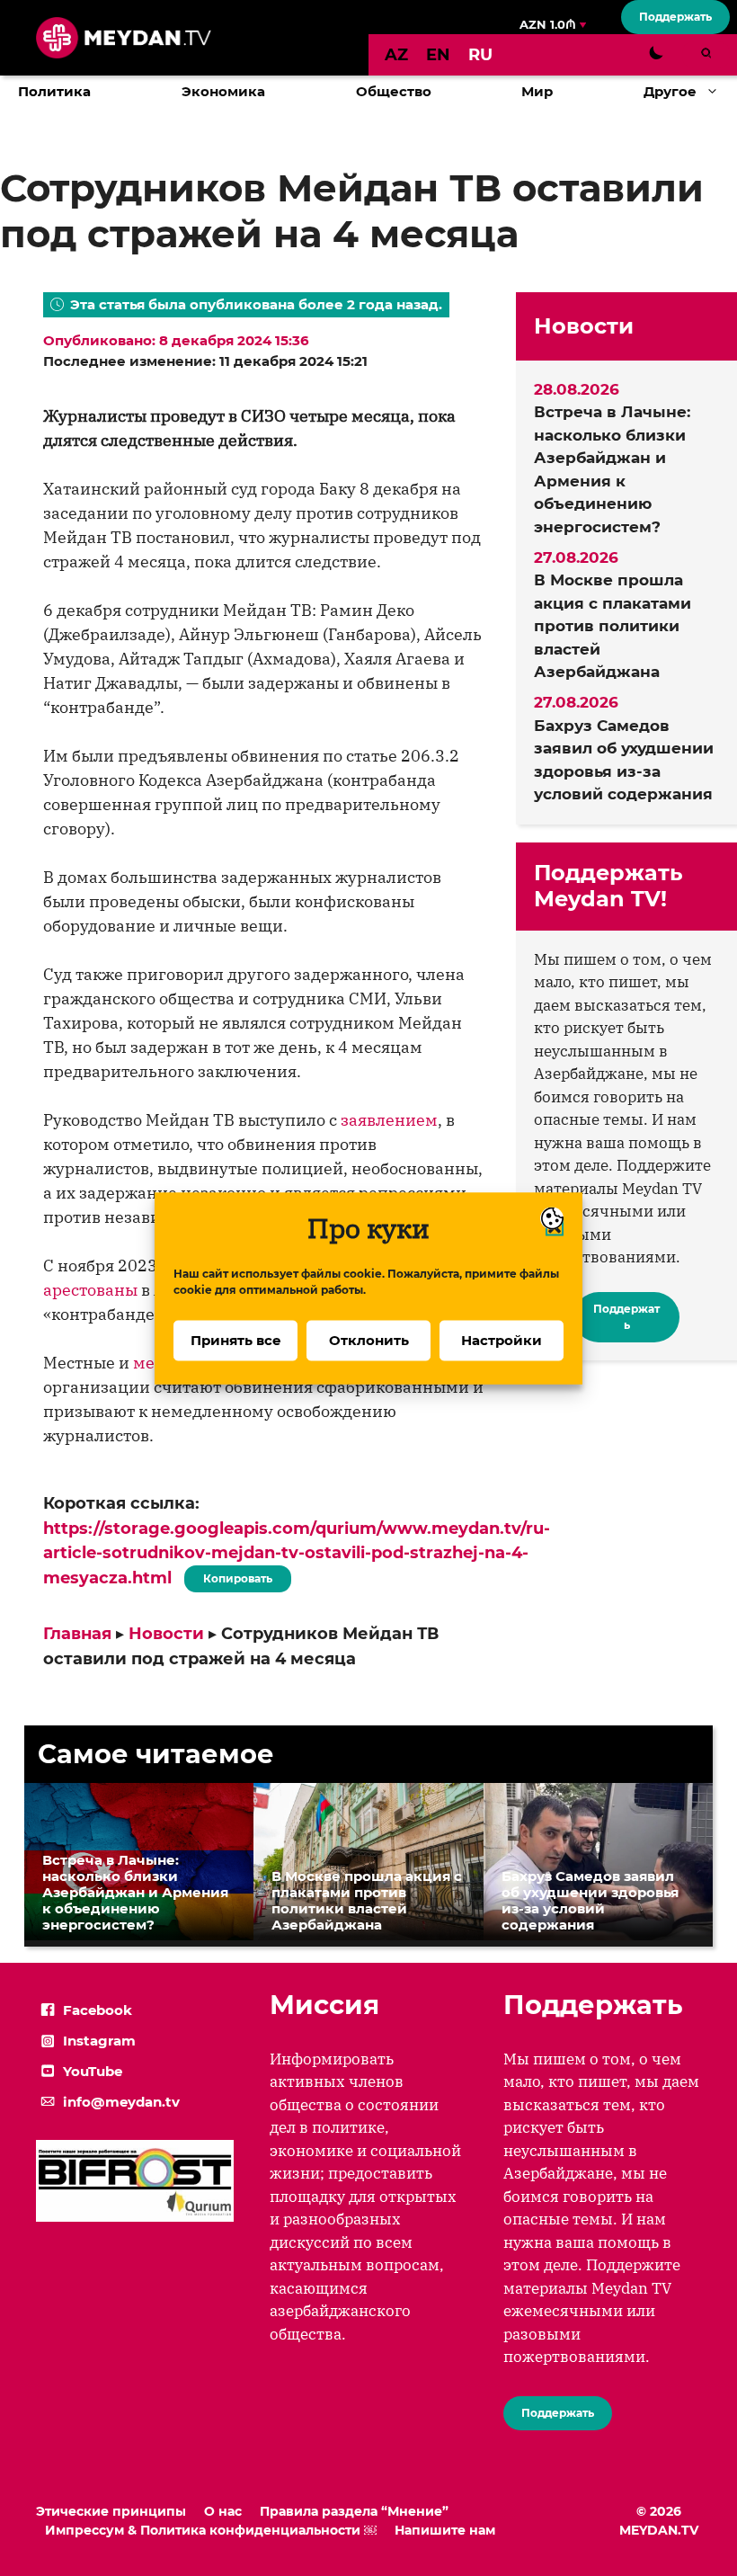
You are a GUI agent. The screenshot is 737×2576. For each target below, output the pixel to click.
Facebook (98, 2010)
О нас (223, 2511)
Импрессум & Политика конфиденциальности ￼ (211, 2530)
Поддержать (675, 17)
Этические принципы (111, 2511)
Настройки (502, 1340)
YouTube (93, 2071)
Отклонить (369, 1340)
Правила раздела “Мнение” (354, 2511)
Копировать (233, 1575)
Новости (166, 1634)
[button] (717, 92)
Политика (54, 91)
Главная (77, 1634)
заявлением (389, 1120)
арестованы (90, 1290)
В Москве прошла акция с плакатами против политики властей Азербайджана (613, 626)
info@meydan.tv (121, 2102)
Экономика (223, 91)
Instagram (99, 2041)
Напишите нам (445, 2530)
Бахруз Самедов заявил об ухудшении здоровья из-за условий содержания (624, 760)
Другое (670, 91)
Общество (394, 91)
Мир (537, 91)
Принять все (236, 1340)
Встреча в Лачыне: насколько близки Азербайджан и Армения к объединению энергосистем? (612, 469)
